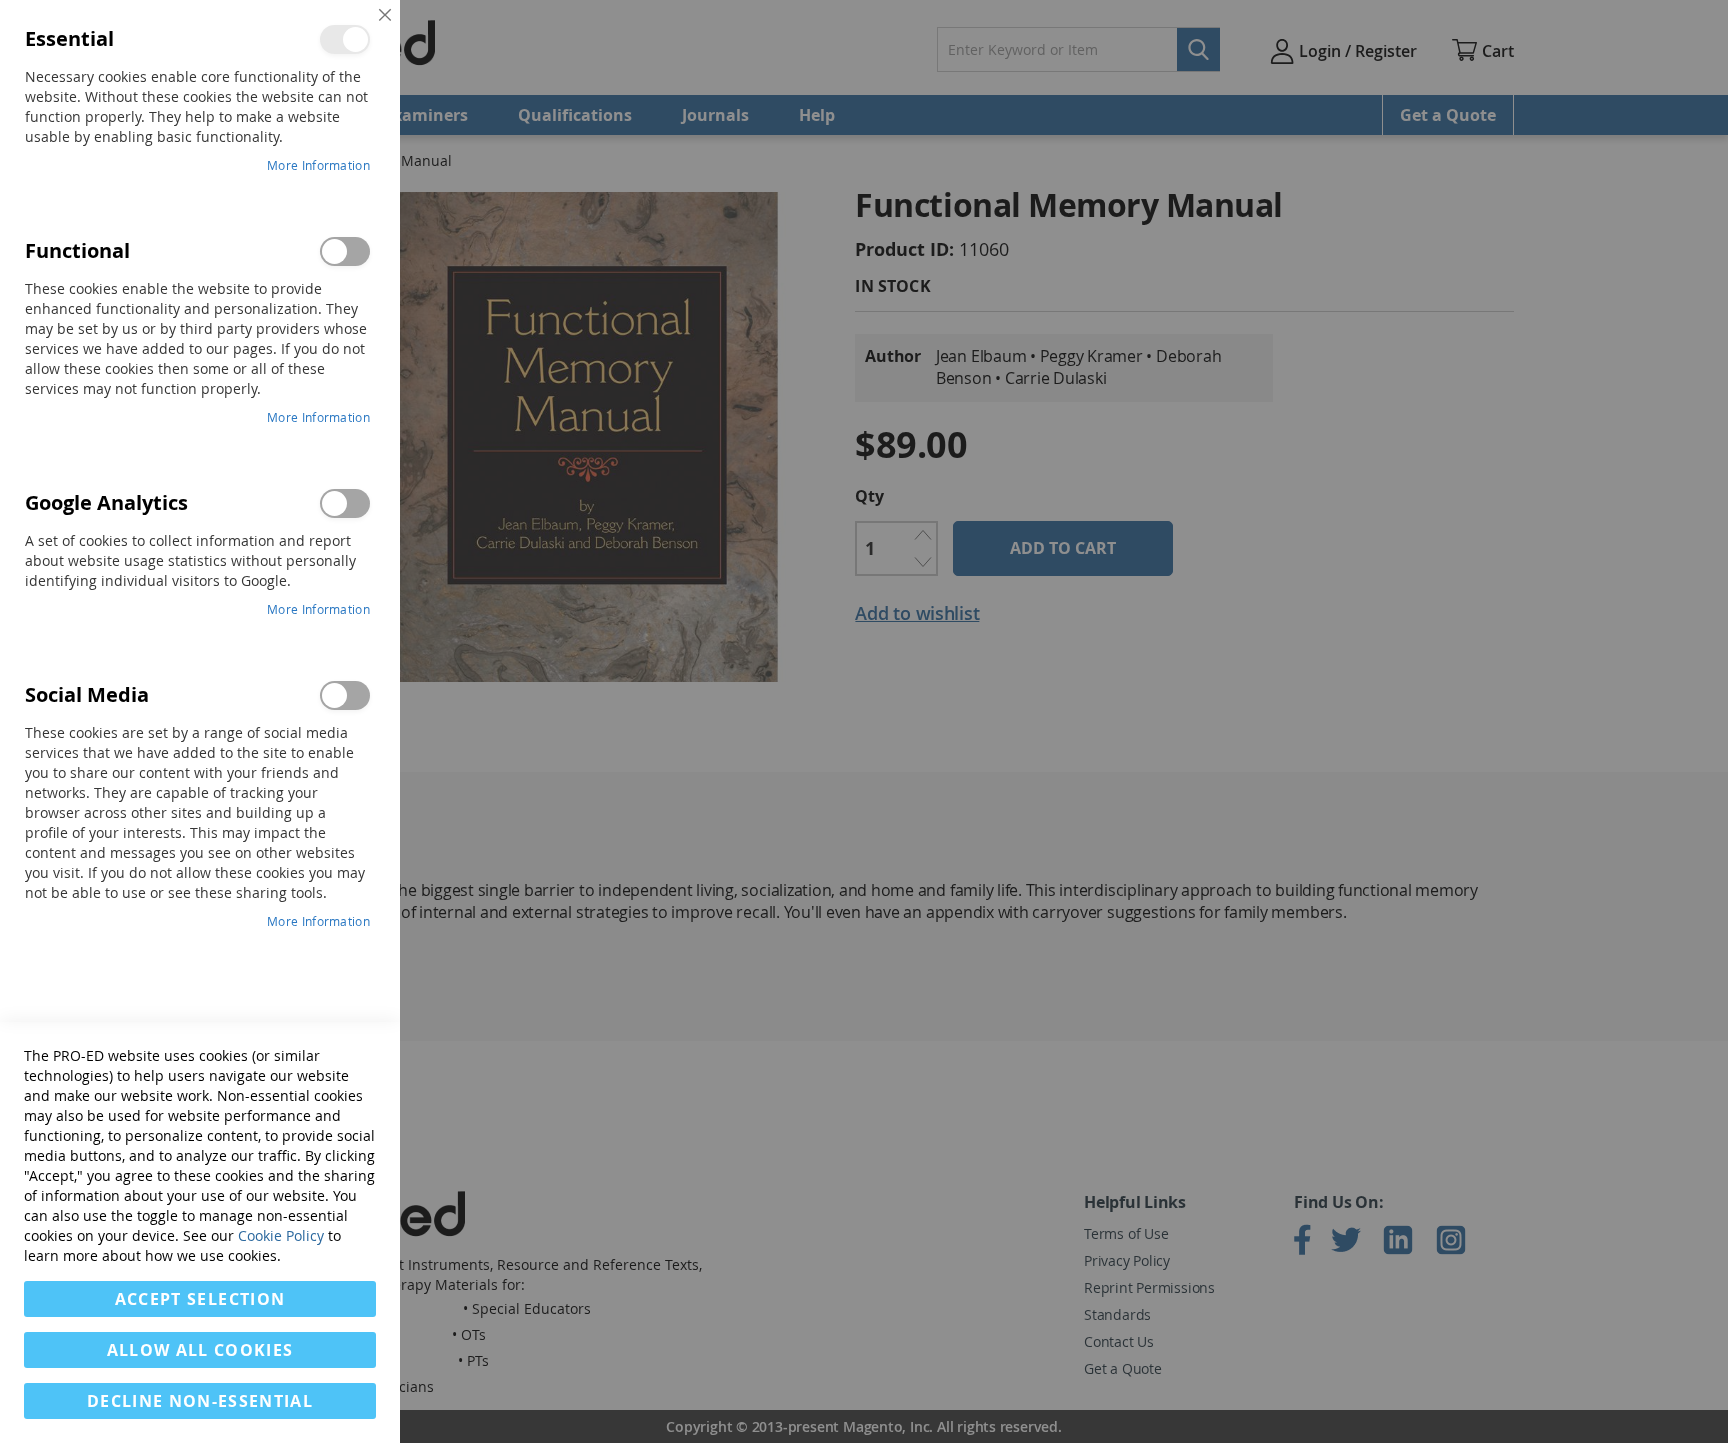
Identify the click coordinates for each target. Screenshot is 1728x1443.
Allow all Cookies (200, 1350)
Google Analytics (345, 503)
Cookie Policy (281, 1235)
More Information (318, 165)
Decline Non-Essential (200, 1401)
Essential (345, 39)
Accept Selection (200, 1299)
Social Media (345, 695)
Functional (345, 251)
